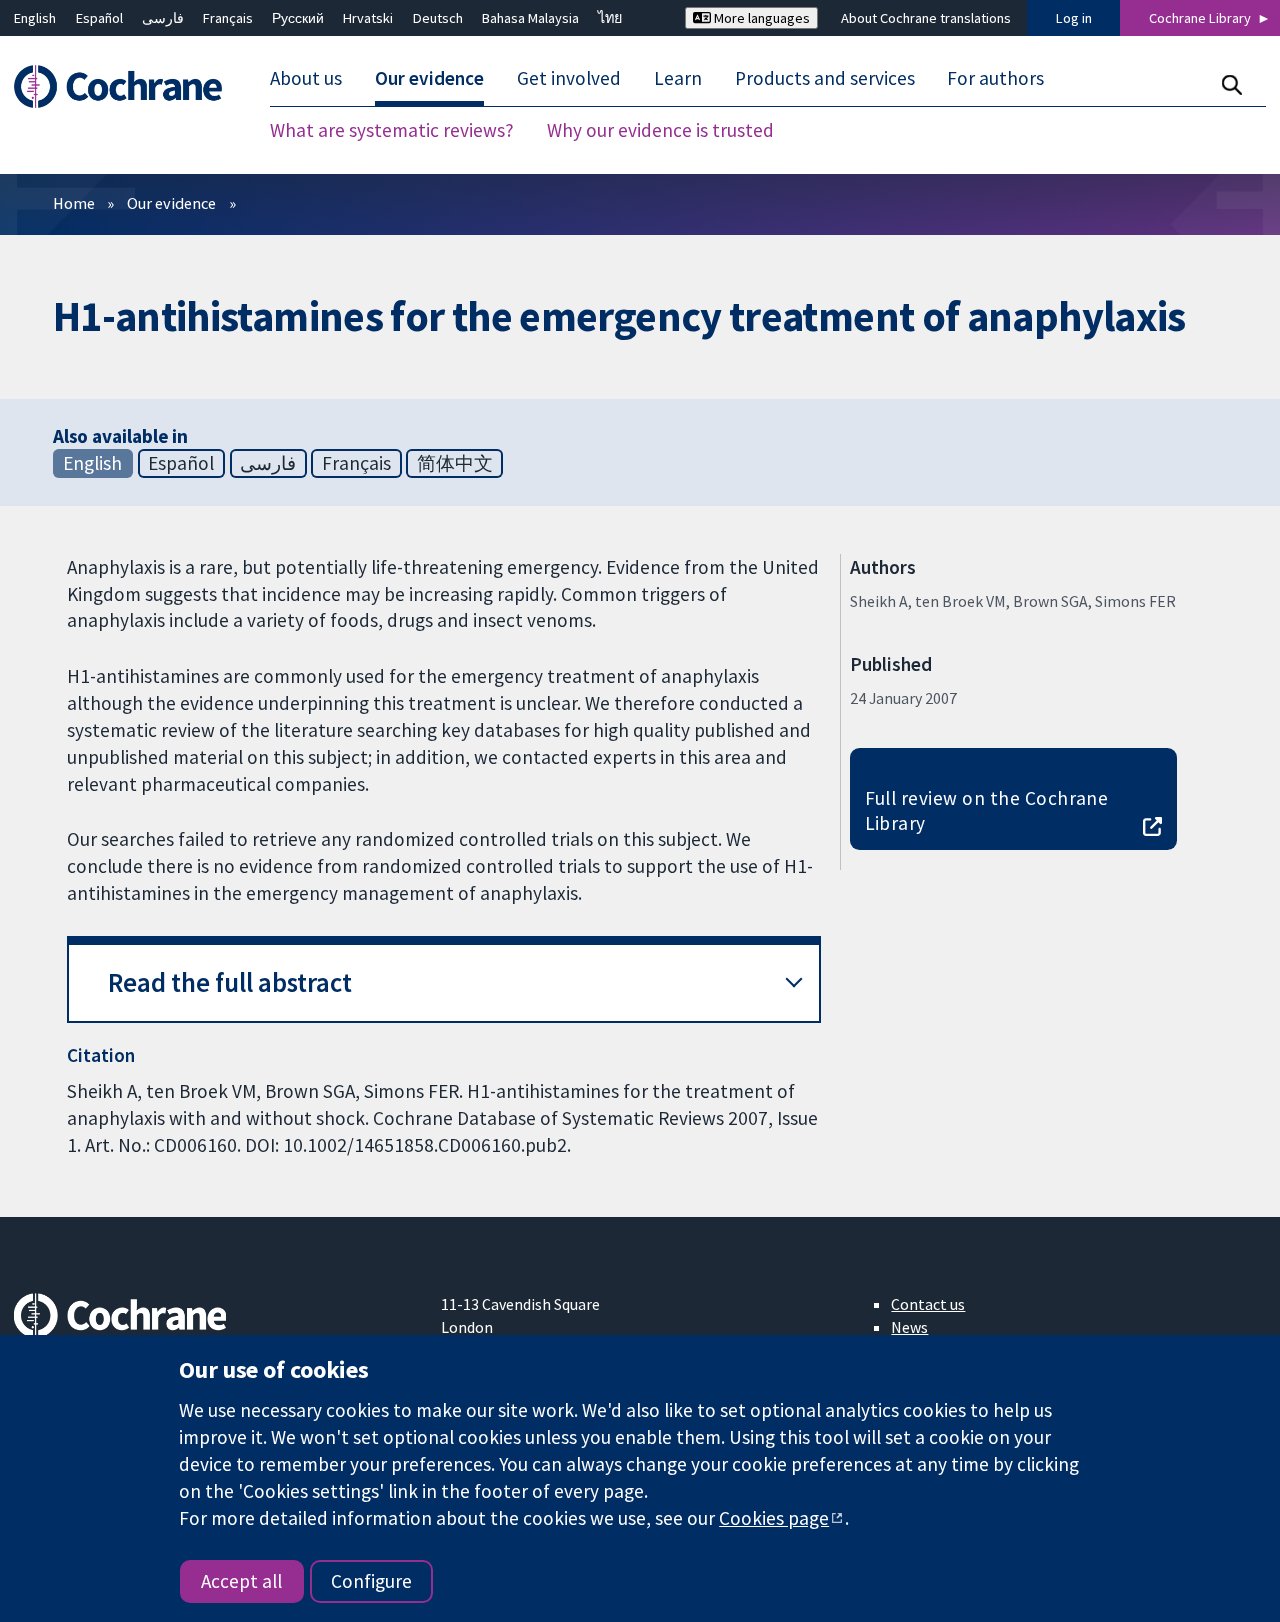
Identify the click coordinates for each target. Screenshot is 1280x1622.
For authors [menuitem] (995, 78)
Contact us (928, 1304)
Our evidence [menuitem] (429, 78)
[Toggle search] (1231, 84)
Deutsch (438, 18)
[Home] (127, 86)
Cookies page (774, 1518)
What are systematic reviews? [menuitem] (392, 130)
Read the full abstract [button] (230, 982)
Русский (298, 18)
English (35, 18)
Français (228, 18)
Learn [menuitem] (678, 78)
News (909, 1327)
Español (99, 18)
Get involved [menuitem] (569, 78)
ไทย (610, 18)
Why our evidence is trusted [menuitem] (660, 130)
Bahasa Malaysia (530, 18)
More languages (760, 18)
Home (74, 203)
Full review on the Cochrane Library (987, 810)
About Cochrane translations (926, 18)
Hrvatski (368, 18)
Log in (1074, 18)
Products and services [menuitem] (825, 78)
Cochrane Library (1200, 18)
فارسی (163, 18)
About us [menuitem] (306, 78)
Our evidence (171, 203)
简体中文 (455, 463)
